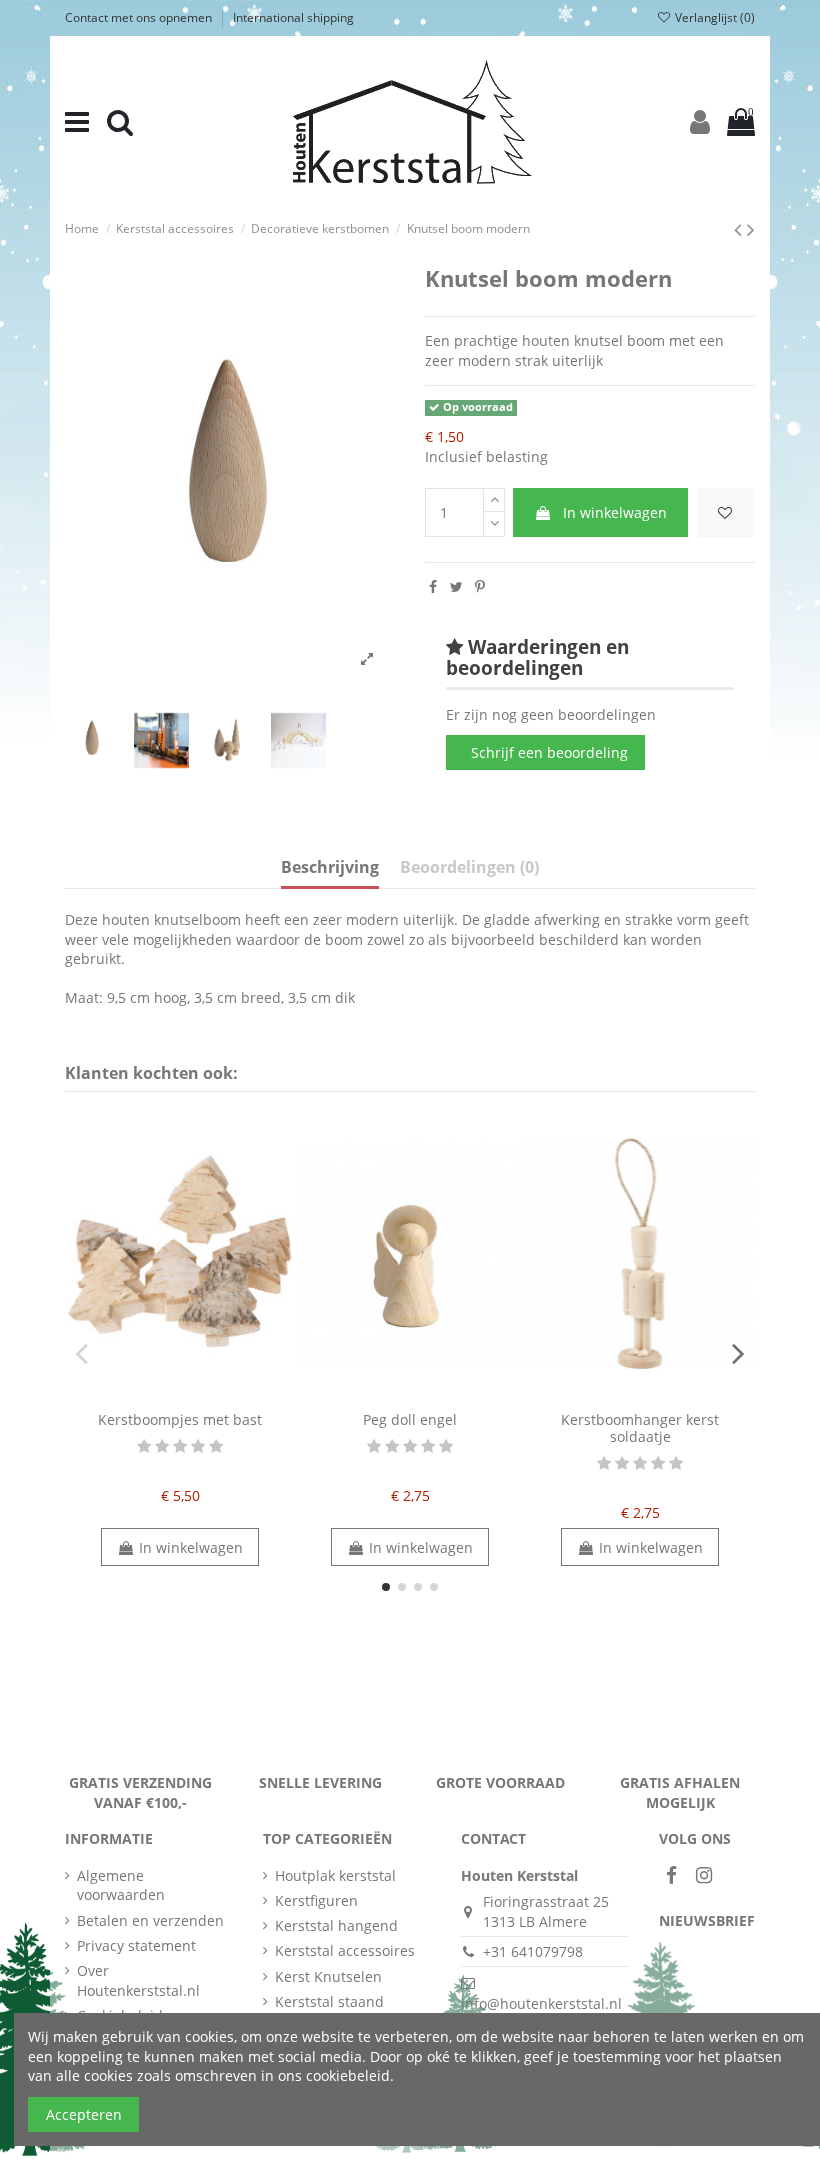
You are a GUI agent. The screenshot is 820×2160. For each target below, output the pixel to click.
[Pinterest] (480, 586)
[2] (162, 1446)
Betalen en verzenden (150, 1920)
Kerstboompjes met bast (180, 1419)
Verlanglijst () (713, 17)
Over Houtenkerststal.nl (138, 1980)
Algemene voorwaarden (121, 1885)
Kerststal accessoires (345, 1950)
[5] (216, 1446)
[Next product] (751, 229)
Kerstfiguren (316, 1900)
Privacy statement (136, 1945)
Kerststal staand (329, 2001)
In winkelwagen (615, 512)
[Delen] (433, 586)
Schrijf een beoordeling (549, 752)
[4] (198, 1446)
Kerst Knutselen (328, 1976)
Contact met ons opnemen (140, 17)
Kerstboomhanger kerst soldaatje (640, 1428)
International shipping (293, 17)
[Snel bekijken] (194, 1395)
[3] (180, 1446)
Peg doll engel (410, 1419)
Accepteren (84, 2114)
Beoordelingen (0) (469, 868)
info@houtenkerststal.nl (541, 2003)
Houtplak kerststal (335, 1875)
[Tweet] (456, 586)
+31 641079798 (533, 1951)
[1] (144, 1446)
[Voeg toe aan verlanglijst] (725, 512)
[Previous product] (740, 229)
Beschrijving (330, 868)
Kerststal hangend (336, 1925)
